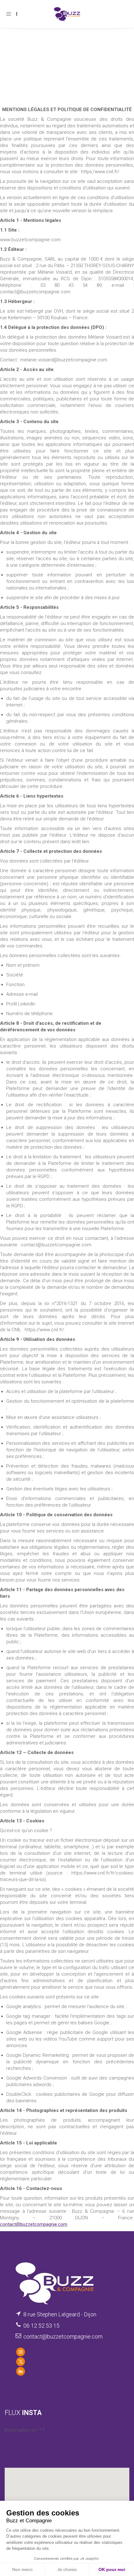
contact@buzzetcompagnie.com (34, 2224)
